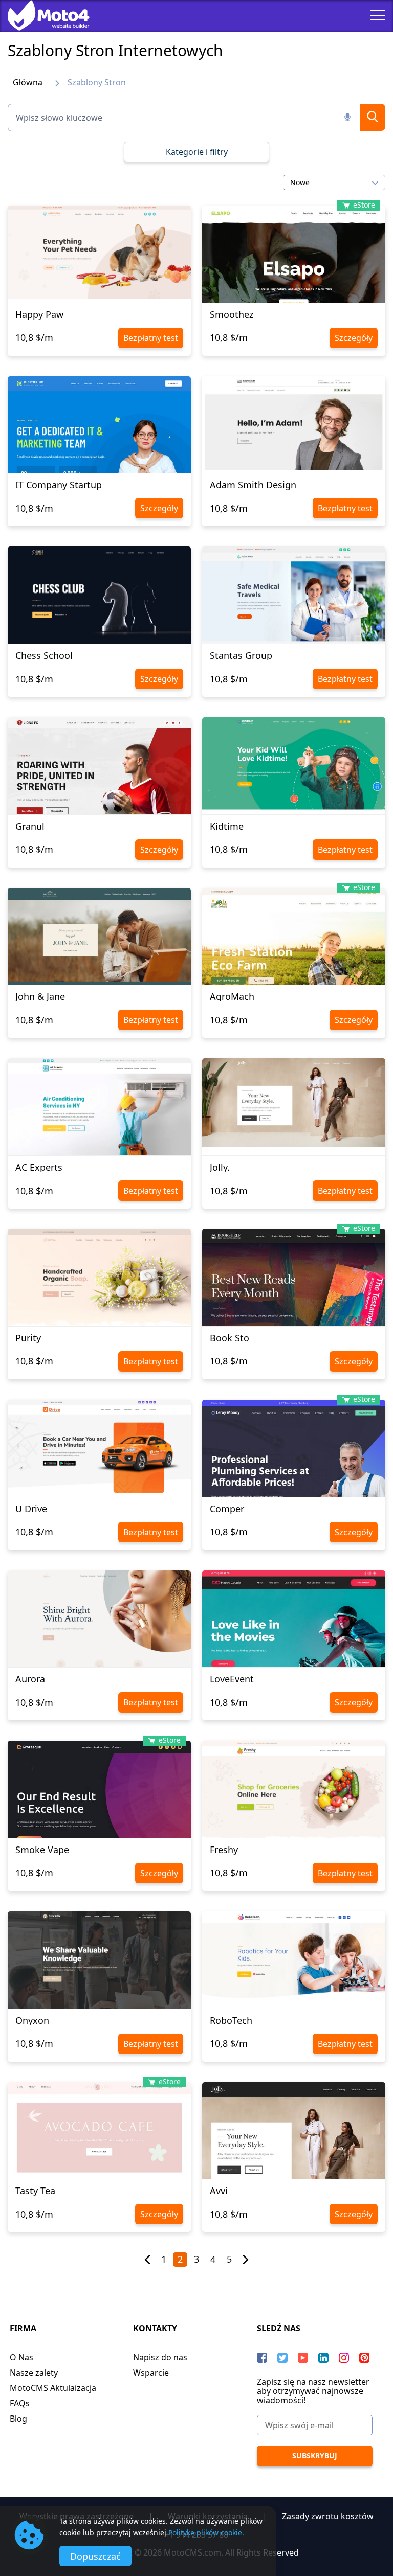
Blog (18, 2419)
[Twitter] (282, 2358)
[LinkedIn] (323, 2358)
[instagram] (344, 2358)
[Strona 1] (147, 2260)
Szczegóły (354, 338)
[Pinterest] (364, 2358)
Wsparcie (151, 2373)
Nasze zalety (34, 2373)
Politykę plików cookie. (206, 2532)
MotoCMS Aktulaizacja (53, 2388)
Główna (28, 82)
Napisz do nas (160, 2357)
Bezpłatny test (151, 338)
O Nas (21, 2357)
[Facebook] (262, 2358)
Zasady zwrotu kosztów (328, 2516)
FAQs (20, 2403)
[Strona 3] (246, 2260)
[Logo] (41, 15)
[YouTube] (303, 2358)
